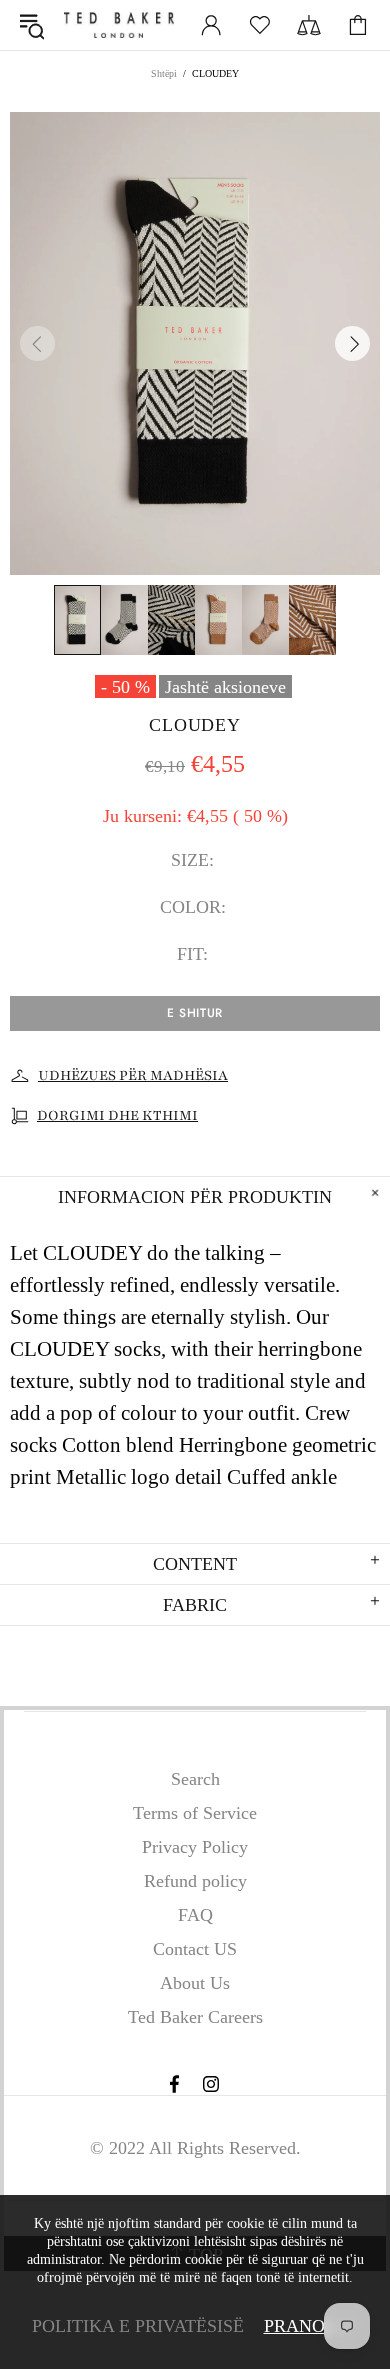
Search (195, 1779)
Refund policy (195, 1881)
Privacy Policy (195, 1847)
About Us (195, 1983)
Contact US (195, 1949)
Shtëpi (164, 73)
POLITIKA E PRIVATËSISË (138, 2326)
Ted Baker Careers (195, 2017)
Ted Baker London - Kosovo (119, 25)
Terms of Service (195, 1813)
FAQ (195, 1915)
